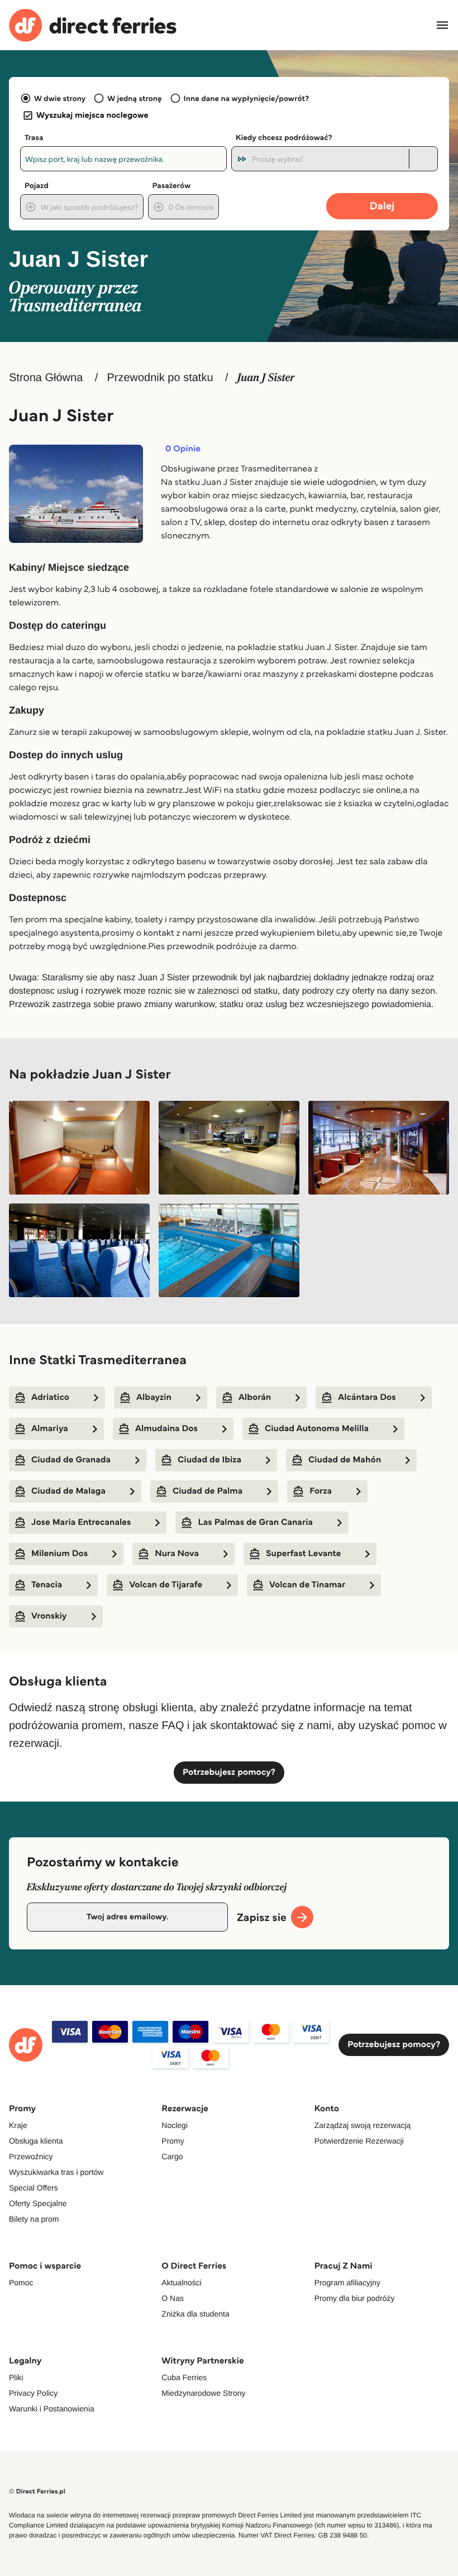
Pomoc (21, 2283)
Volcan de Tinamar (307, 1585)
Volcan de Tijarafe (166, 1585)
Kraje (18, 2125)
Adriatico (50, 1397)
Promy (173, 2141)
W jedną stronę (134, 98)
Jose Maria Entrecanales (81, 1522)
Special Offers (34, 2188)
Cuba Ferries (184, 2377)
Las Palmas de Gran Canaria (255, 1522)
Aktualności (182, 2283)
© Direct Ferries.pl (37, 2491)
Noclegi (175, 2125)
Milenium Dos (59, 1554)
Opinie (183, 449)
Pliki (16, 2377)
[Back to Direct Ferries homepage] (93, 25)
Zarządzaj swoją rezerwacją (363, 2125)
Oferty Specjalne (38, 2203)
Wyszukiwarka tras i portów (56, 2172)
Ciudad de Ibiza (209, 1460)
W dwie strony (60, 98)
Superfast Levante (303, 1554)
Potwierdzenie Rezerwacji (359, 2141)
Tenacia (47, 1585)
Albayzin (154, 1397)
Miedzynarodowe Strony (203, 2393)
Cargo (172, 2156)
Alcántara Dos (367, 1397)
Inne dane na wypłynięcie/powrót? (247, 98)
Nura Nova (177, 1554)
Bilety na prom (34, 2219)
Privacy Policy (33, 2393)
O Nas (173, 2298)
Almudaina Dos (166, 1429)
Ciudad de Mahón (345, 1460)
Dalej (382, 206)
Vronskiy (49, 1616)
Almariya (50, 1429)
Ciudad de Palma (207, 1491)
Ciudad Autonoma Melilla (317, 1429)
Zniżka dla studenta (195, 2314)
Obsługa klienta (36, 2141)
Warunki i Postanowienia (52, 2409)
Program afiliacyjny (347, 2283)
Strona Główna (46, 378)
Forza (321, 1491)
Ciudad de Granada (71, 1460)
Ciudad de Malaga (68, 1491)
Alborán (255, 1397)
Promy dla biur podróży (355, 2298)
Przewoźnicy (31, 2156)
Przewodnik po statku (160, 378)
